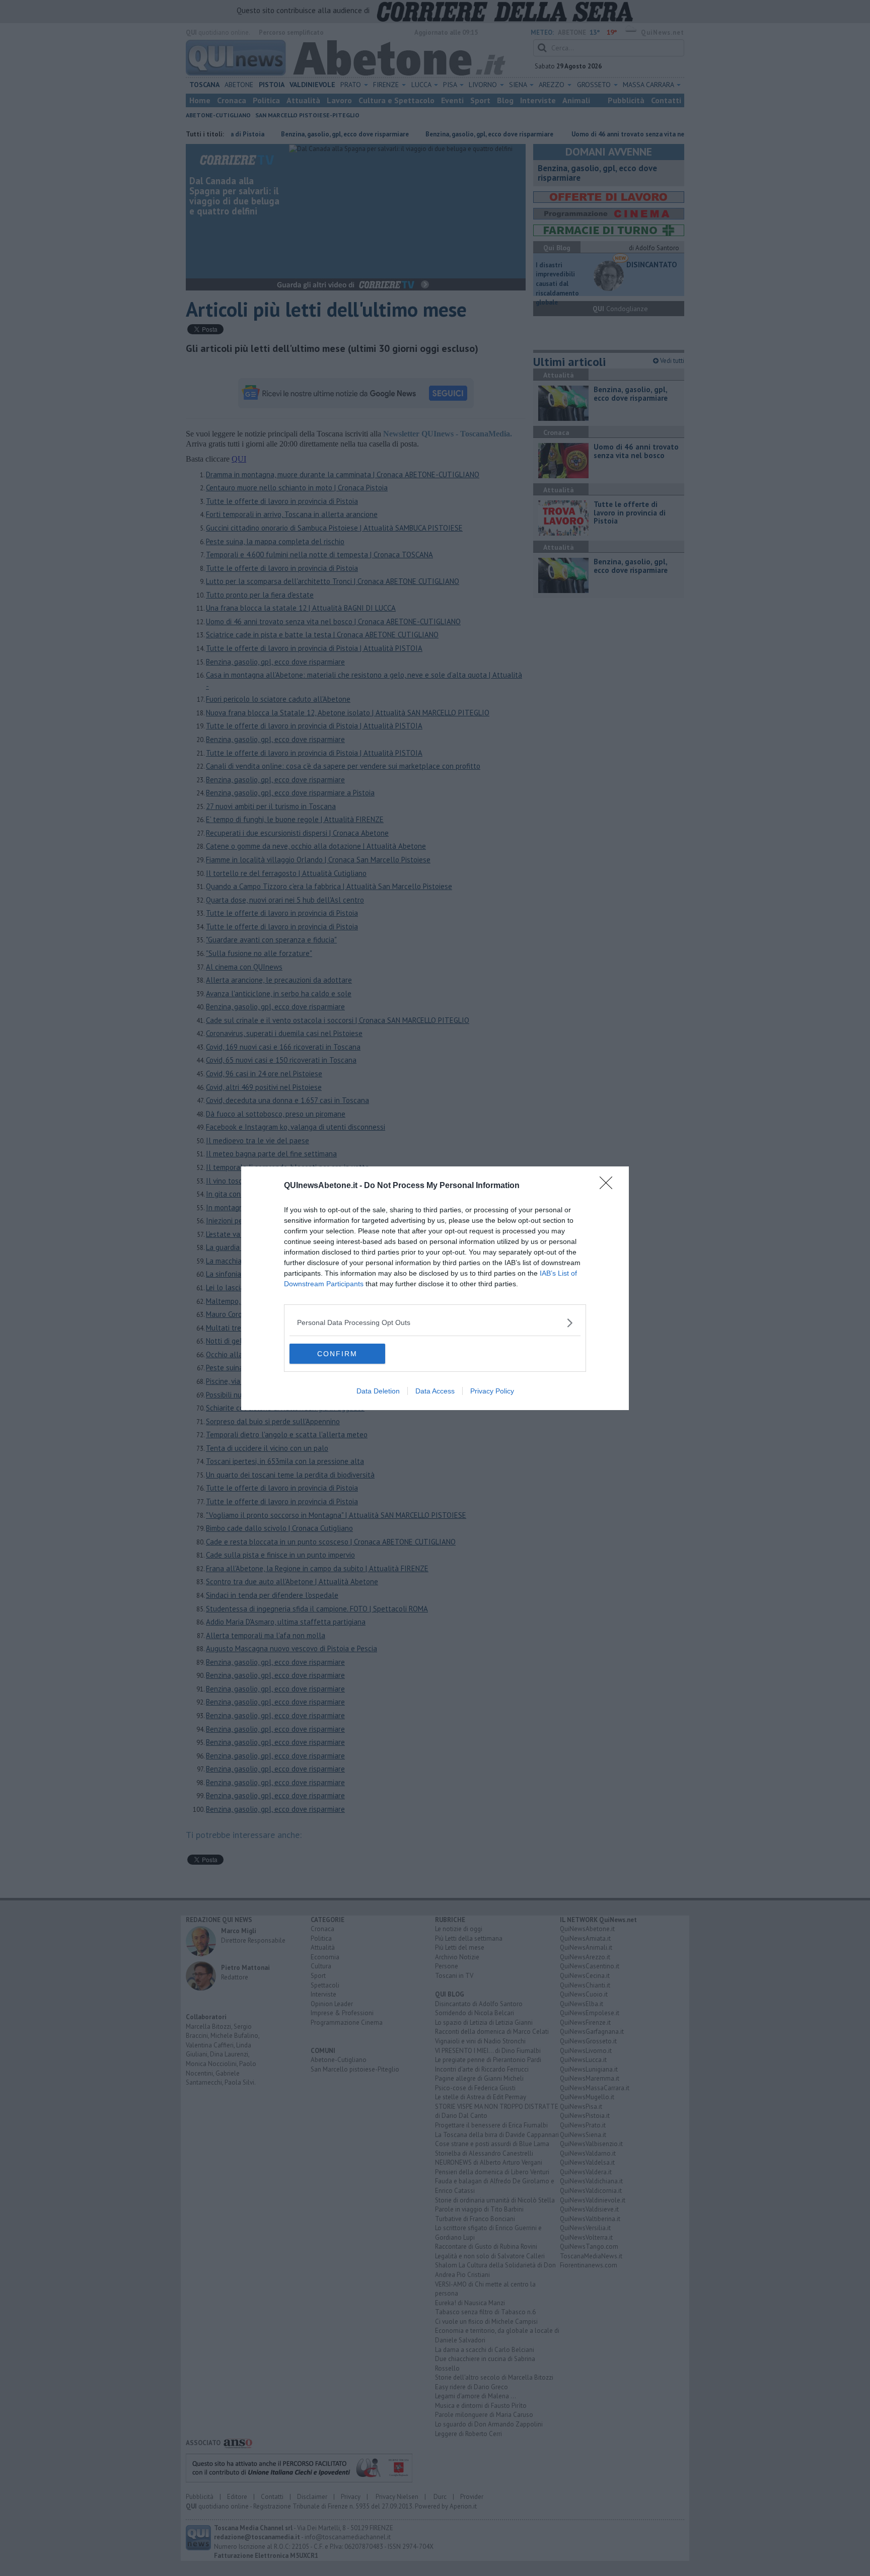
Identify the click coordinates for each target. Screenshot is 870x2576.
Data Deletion (378, 1391)
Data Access (435, 1391)
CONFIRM (337, 1354)
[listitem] (435, 1323)
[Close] (609, 1186)
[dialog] (435, 1288)
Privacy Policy (492, 1391)
